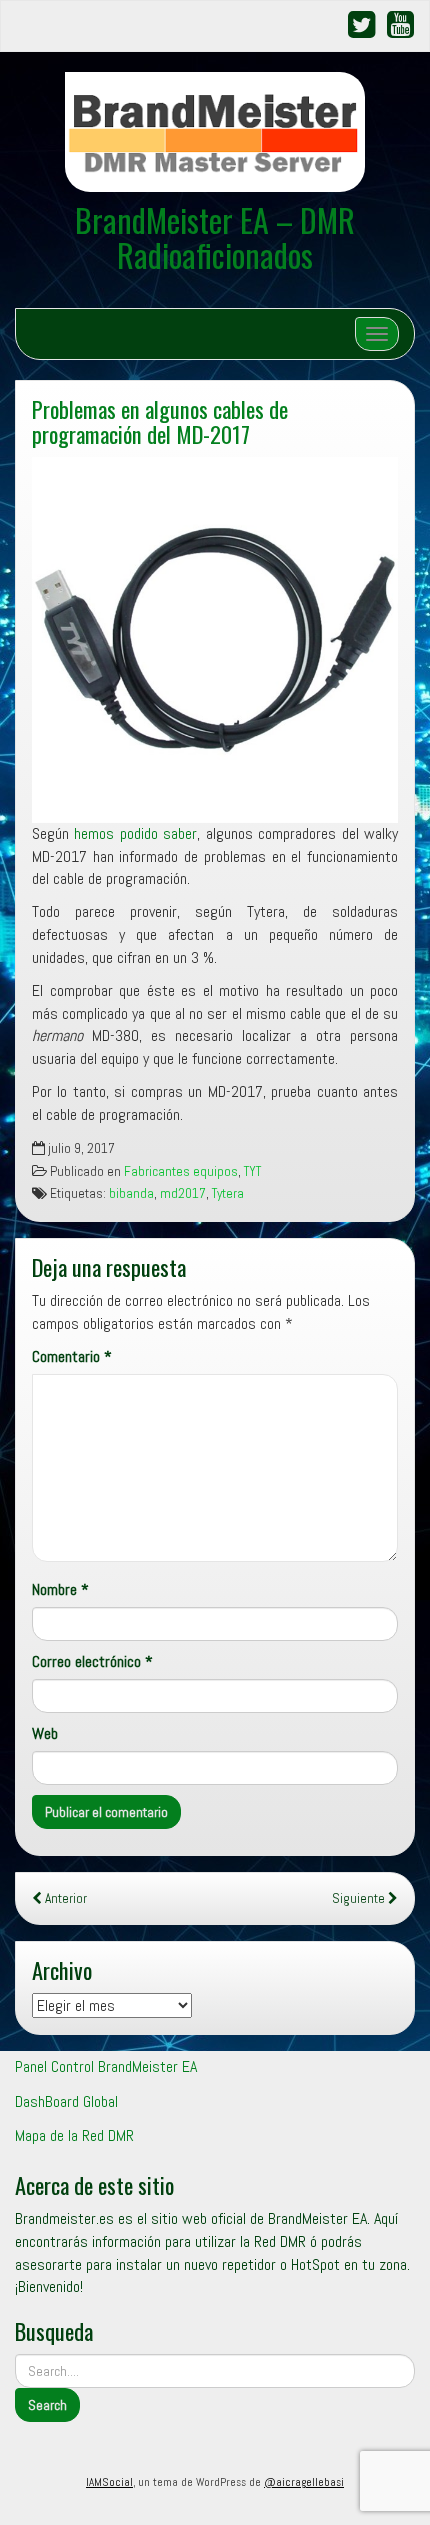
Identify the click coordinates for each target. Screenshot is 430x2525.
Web (45, 1733)
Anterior (64, 1898)
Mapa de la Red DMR (74, 2135)
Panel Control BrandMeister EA (106, 2066)
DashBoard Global (66, 2101)
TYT (252, 1171)
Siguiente (360, 1898)
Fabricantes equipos (181, 1171)
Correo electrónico (92, 1661)
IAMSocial (109, 2482)
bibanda (131, 1193)
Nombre (60, 1589)
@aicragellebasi (304, 2482)
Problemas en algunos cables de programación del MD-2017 (160, 421)
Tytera (228, 1193)
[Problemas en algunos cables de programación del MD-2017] (215, 640)
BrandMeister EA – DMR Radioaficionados (215, 237)
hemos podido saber (135, 833)
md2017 (183, 1193)
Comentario (72, 1356)
